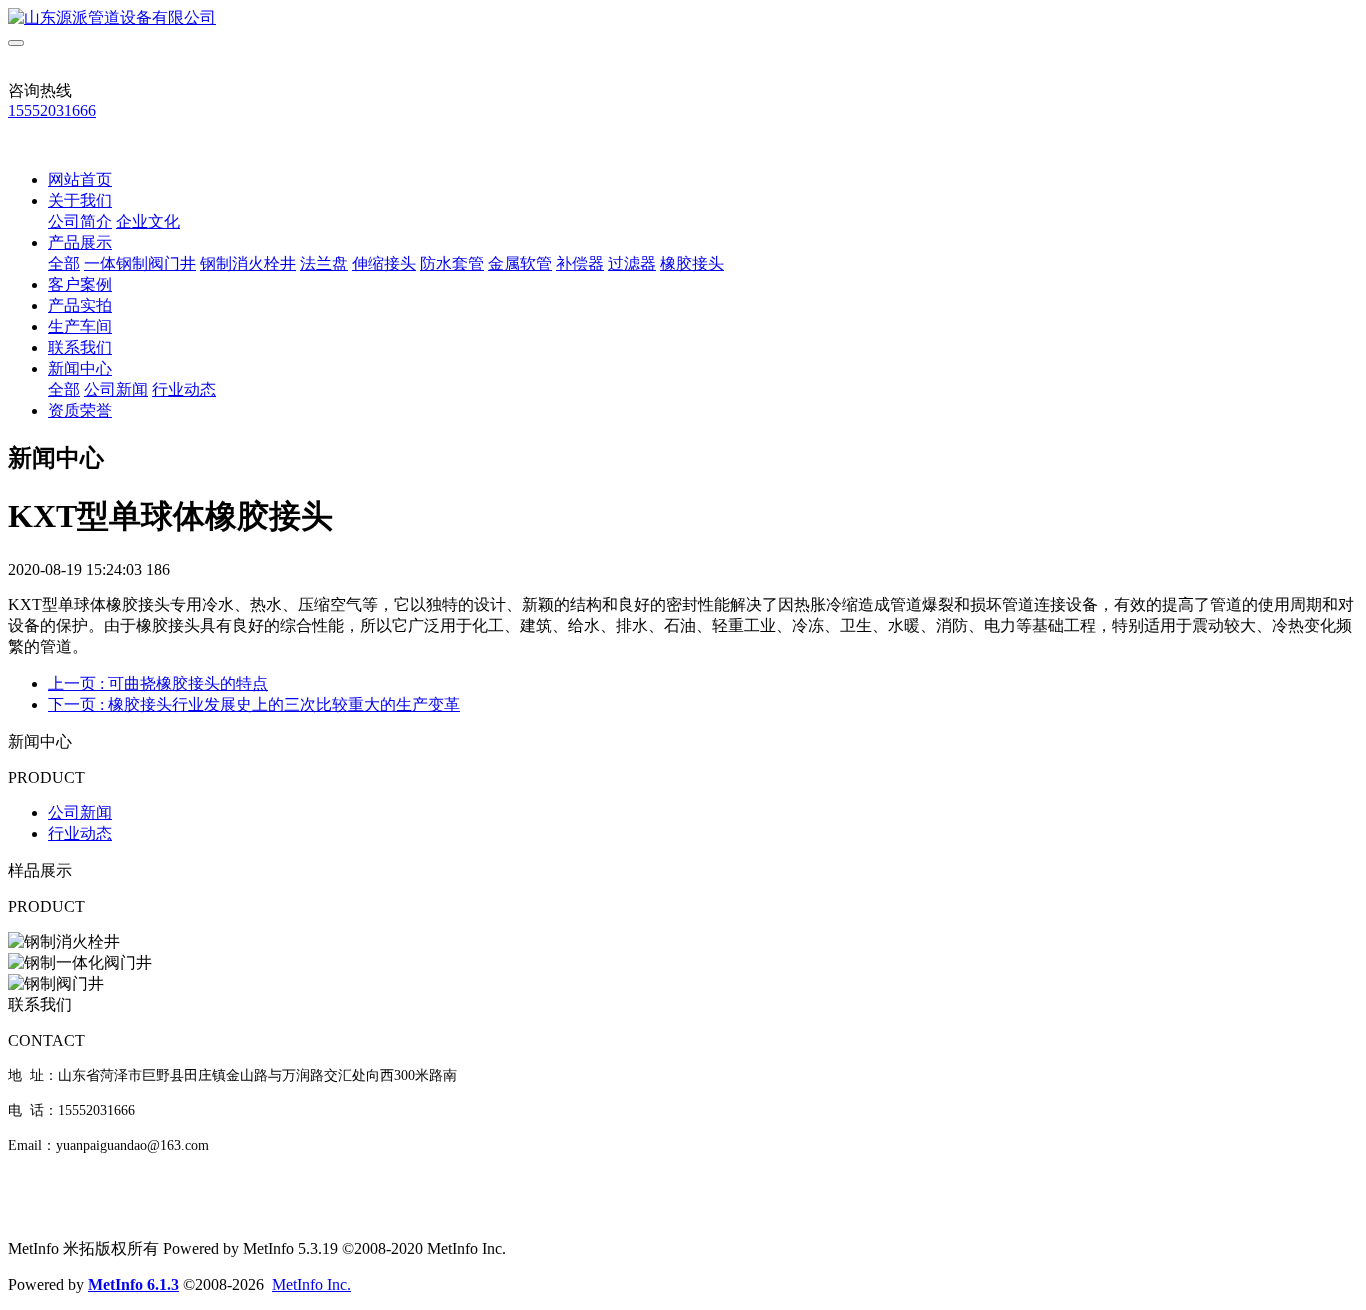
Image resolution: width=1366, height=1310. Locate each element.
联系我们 (80, 347)
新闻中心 (80, 368)
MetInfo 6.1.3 (133, 1284)
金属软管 (520, 263)
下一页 (254, 704)
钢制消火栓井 (248, 263)
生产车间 (80, 326)
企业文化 (148, 221)
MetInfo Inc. (311, 1284)
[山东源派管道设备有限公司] (683, 18)
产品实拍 (80, 305)
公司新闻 (116, 389)
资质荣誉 (80, 410)
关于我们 (80, 200)
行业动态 (184, 389)
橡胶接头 (692, 263)
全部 (64, 263)
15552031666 (52, 110)
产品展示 (80, 242)
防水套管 (452, 263)
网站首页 (80, 179)
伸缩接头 (384, 263)
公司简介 (80, 221)
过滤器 (632, 263)
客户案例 (80, 284)
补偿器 (580, 263)
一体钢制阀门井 (140, 263)
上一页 (158, 683)
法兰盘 (324, 263)
